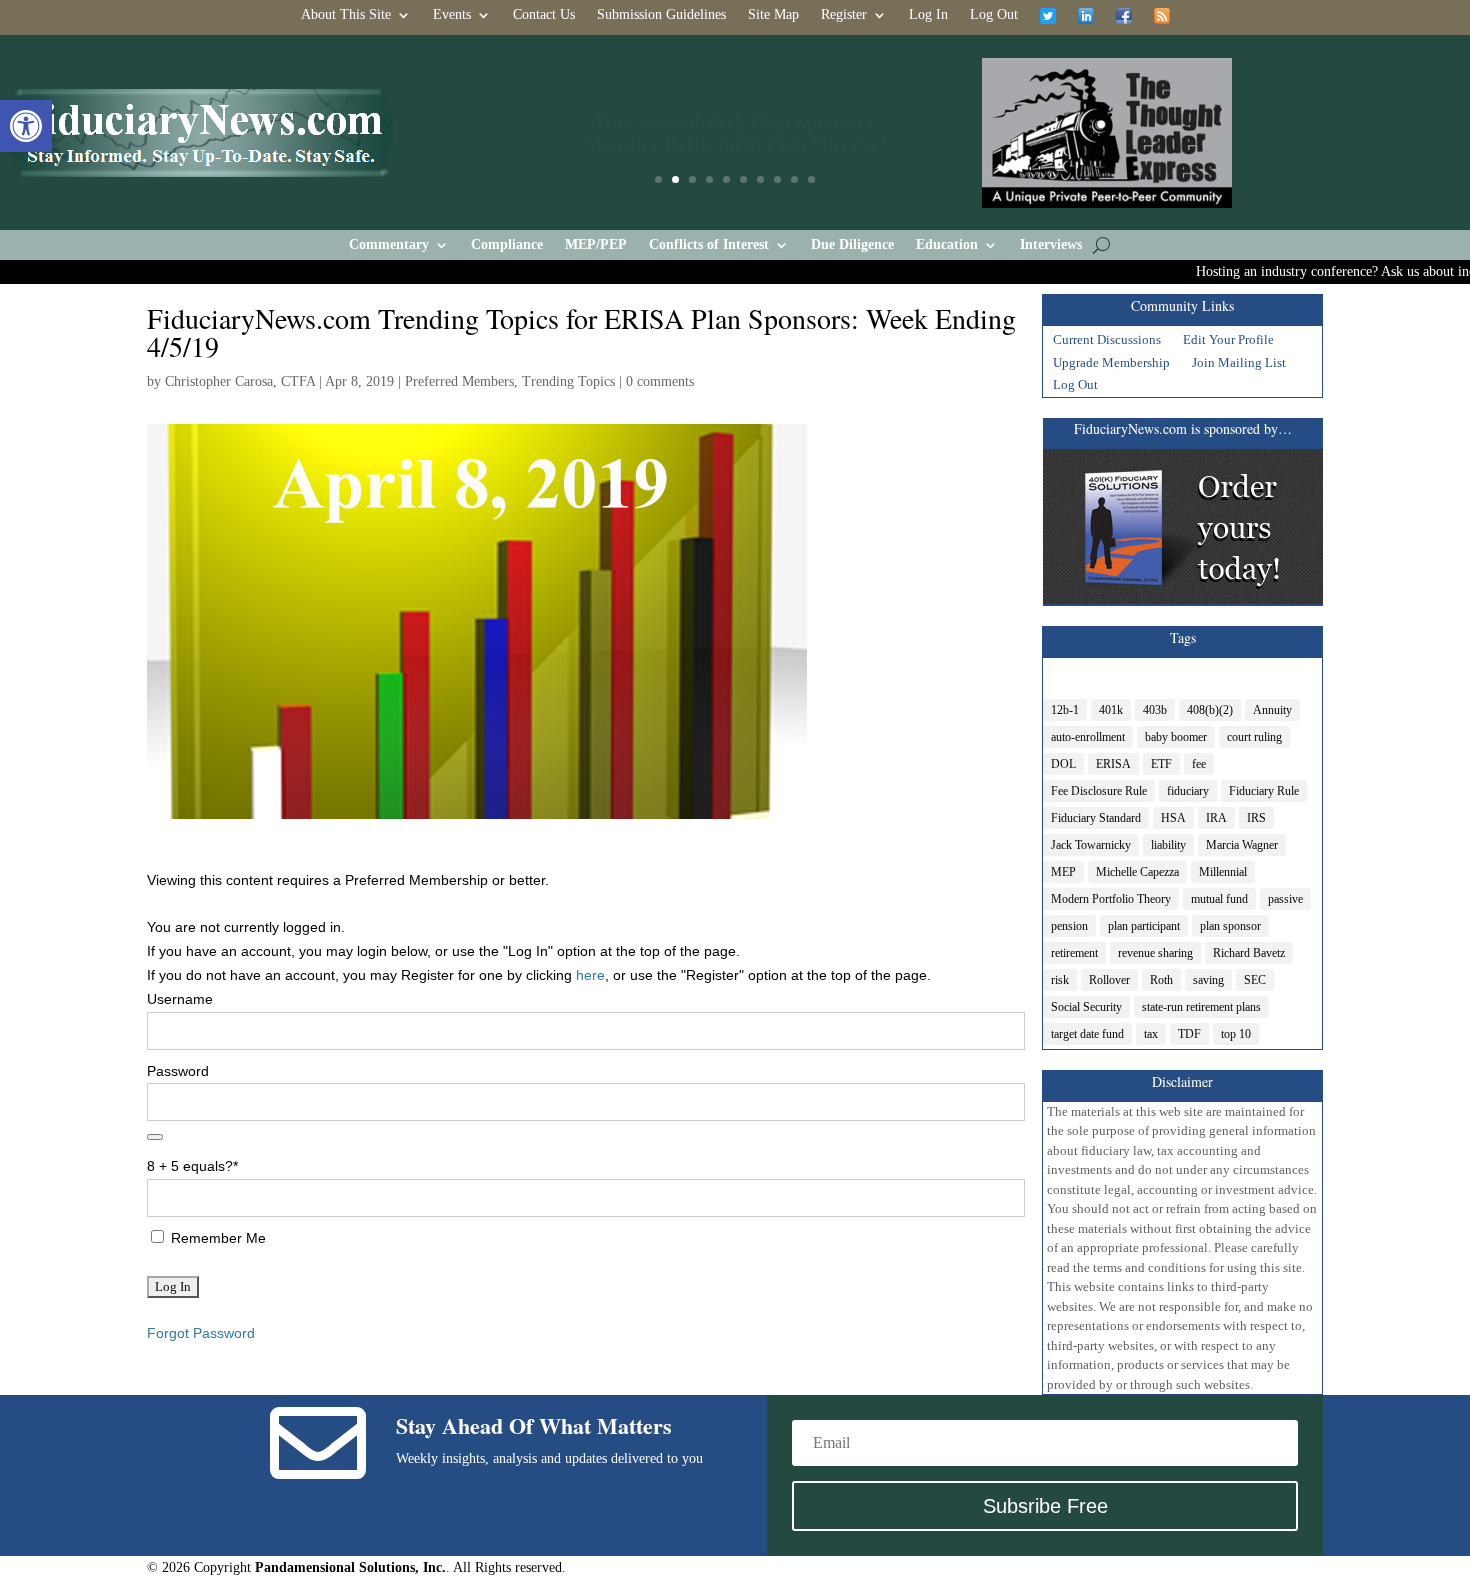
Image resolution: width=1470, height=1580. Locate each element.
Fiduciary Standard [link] (1096, 818)
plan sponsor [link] (1230, 926)
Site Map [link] (773, 15)
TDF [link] (1189, 1034)
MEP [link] (1063, 872)
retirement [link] (1074, 953)
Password (178, 1071)
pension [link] (1069, 926)
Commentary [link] (389, 245)
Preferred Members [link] (459, 381)
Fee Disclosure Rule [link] (1099, 791)
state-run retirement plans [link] (1201, 1007)
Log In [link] (928, 15)
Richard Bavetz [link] (1249, 953)
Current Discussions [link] (1107, 342)
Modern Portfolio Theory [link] (1111, 899)
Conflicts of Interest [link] (709, 245)
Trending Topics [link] (568, 381)
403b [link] (1155, 710)
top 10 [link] (1236, 1034)
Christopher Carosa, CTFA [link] (240, 381)
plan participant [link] (1144, 926)
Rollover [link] (1109, 980)
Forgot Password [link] (201, 1333)
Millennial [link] (1223, 872)
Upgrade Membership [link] (1111, 365)
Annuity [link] (1272, 710)
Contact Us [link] (544, 15)
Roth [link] (1161, 980)
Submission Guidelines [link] (661, 15)
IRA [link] (1216, 818)
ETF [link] (1161, 764)
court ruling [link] (1254, 737)
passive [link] (1285, 899)
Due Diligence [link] (852, 245)
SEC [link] (1255, 980)
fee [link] (1199, 764)
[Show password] (155, 1137)
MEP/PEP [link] (596, 245)
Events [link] (452, 15)
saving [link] (1208, 980)
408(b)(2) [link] (1210, 710)
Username (180, 999)
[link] (26, 126)
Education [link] (947, 245)
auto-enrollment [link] (1088, 737)
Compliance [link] (507, 245)
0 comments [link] (660, 381)
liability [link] (1168, 845)
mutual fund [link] (1219, 899)
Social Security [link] (1086, 1007)
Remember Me (216, 1238)
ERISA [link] (1113, 764)
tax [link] (1151, 1034)
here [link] (590, 975)
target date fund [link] (1087, 1034)
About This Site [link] (346, 15)
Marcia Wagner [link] (1242, 845)
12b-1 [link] (1065, 710)
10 (811, 179)
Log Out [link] (994, 15)
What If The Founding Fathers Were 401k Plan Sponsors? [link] (734, 138)
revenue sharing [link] (1155, 953)
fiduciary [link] (1188, 791)
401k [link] (1111, 710)
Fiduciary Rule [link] (1264, 791)
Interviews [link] (1051, 245)
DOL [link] (1063, 764)
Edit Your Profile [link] (1228, 342)
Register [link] (844, 15)
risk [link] (1060, 980)
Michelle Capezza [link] (1137, 872)
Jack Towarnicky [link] (1091, 845)
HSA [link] (1173, 818)
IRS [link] (1256, 818)
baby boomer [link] (1176, 737)
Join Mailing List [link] (1239, 365)
